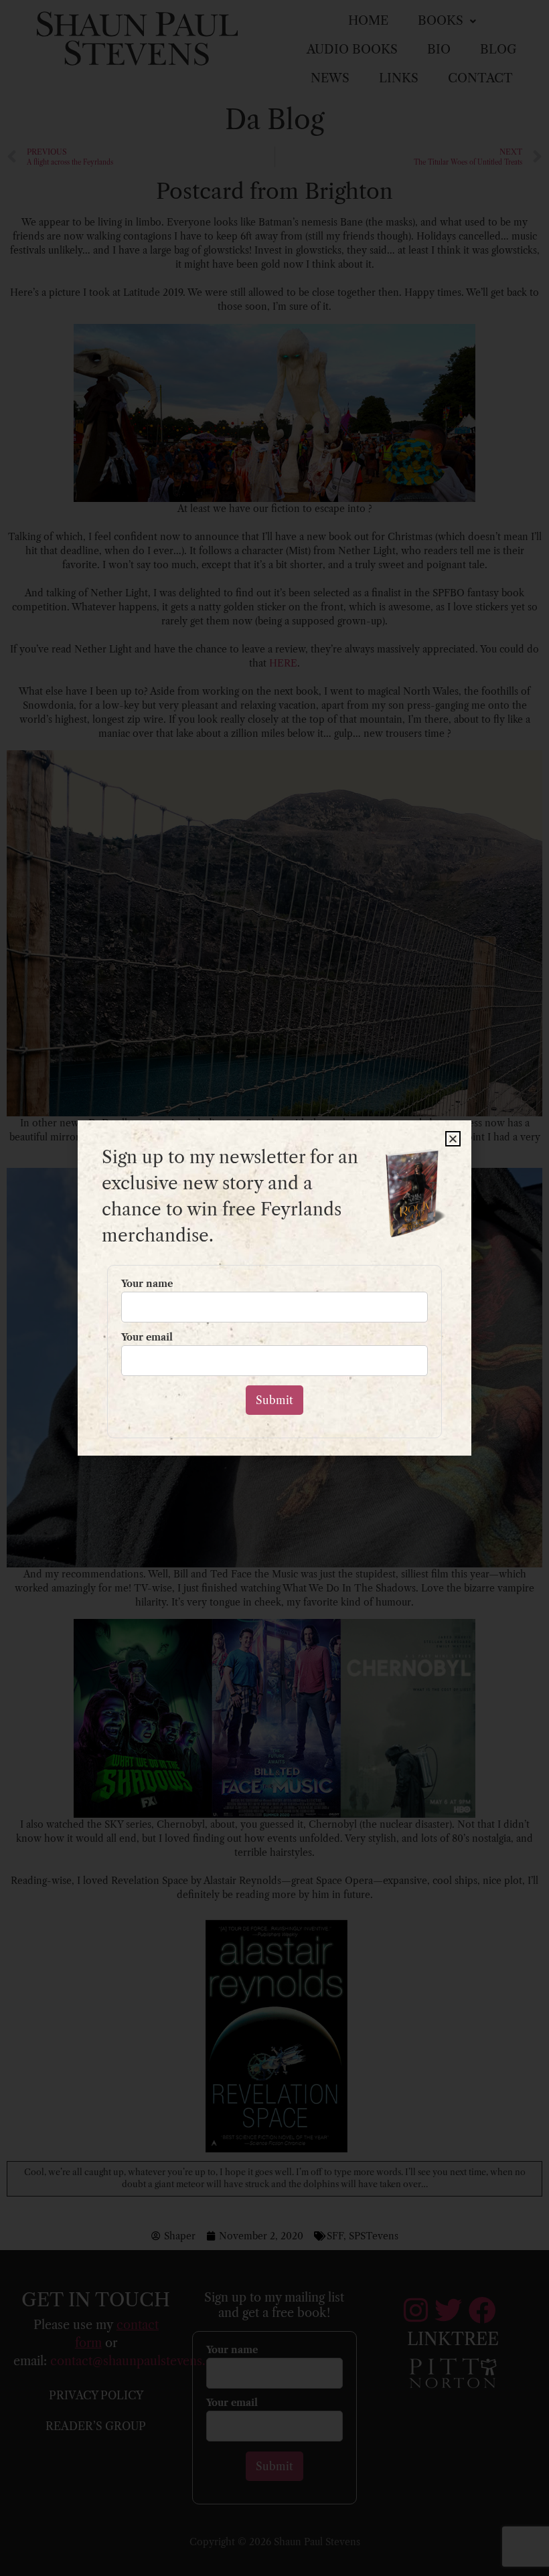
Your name (147, 1284)
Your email (147, 1338)
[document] (274, 1288)
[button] (453, 1139)
